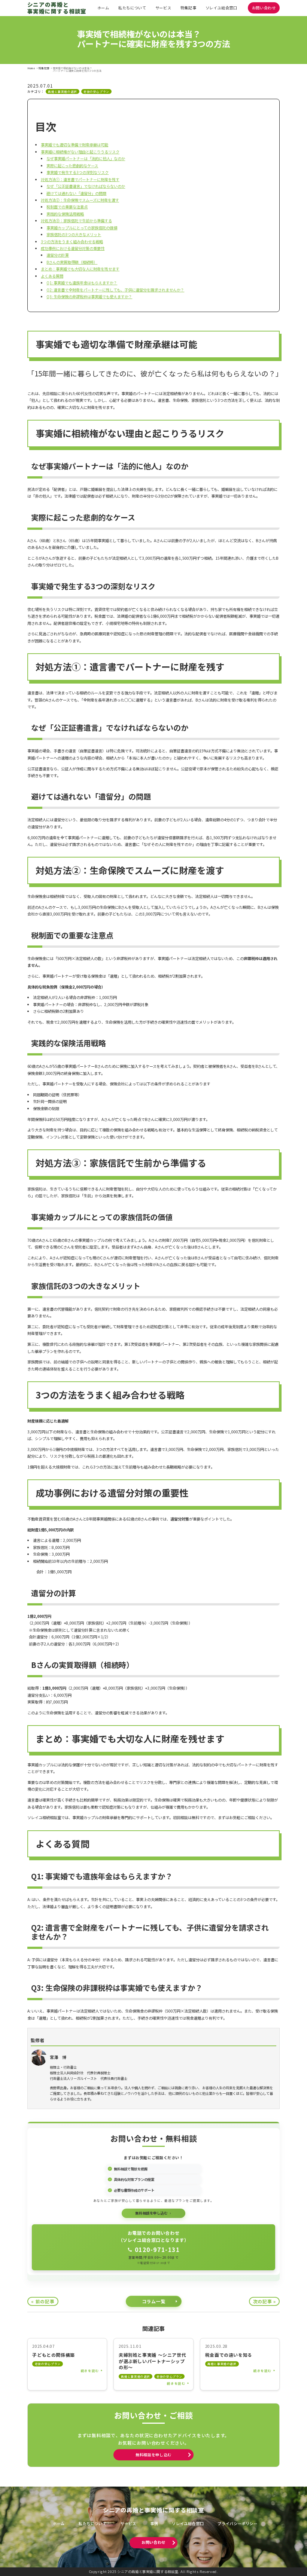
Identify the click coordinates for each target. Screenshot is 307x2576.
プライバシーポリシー (237, 2524)
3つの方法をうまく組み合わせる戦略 (72, 242)
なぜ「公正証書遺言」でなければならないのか (86, 186)
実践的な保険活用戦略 (65, 214)
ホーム (103, 8)
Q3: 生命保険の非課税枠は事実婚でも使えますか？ (89, 297)
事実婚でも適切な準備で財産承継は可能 (75, 145)
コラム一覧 (154, 2301)
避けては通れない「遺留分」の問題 (76, 193)
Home (31, 68)
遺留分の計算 (58, 255)
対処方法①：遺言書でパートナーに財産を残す (80, 179)
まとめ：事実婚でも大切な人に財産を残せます (80, 269)
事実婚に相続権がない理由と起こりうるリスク (80, 152)
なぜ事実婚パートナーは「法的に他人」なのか (86, 158)
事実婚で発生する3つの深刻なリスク (77, 172)
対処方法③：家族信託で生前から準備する (76, 221)
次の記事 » (265, 2301)
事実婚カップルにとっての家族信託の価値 (82, 228)
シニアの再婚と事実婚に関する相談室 (57, 8)
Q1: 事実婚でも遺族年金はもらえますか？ (82, 283)
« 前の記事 (43, 2301)
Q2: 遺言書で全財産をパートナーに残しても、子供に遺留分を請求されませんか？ (115, 290)
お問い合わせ (264, 8)
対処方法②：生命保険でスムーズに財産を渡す (80, 200)
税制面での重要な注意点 (67, 207)
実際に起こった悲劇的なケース (72, 166)
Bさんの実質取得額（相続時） (72, 262)
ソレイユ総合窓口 (221, 8)
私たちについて (132, 8)
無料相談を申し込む (153, 2455)
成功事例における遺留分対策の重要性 (73, 248)
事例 (154, 2524)
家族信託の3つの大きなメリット (74, 234)
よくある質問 (52, 276)
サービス (163, 8)
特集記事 (188, 8)
